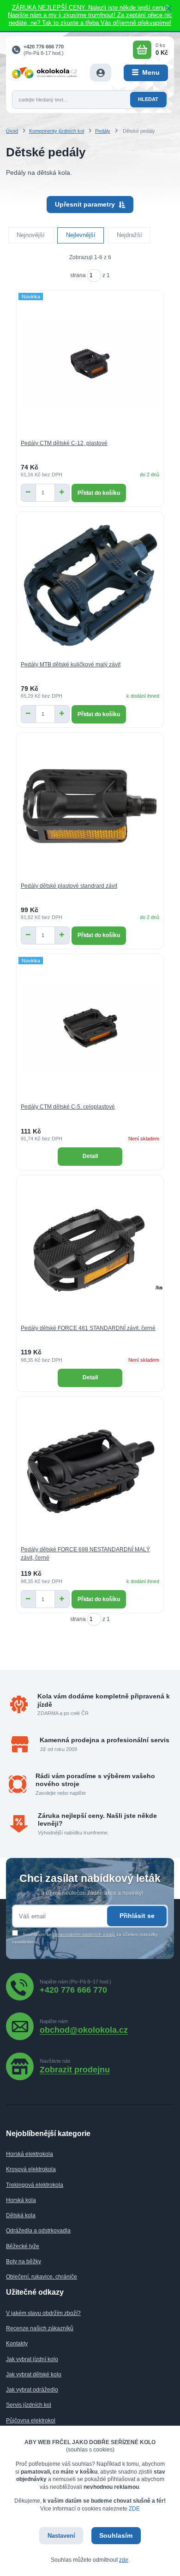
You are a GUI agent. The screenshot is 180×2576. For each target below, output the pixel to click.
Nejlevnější (81, 235)
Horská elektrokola (30, 2154)
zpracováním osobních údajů (84, 1934)
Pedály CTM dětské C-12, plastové (64, 443)
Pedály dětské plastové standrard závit (69, 886)
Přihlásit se (137, 1916)
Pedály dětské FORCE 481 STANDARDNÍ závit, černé (88, 1328)
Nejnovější (31, 235)
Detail (90, 1156)
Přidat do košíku (99, 493)
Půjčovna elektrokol (31, 2421)
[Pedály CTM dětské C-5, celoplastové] (90, 1028)
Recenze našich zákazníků (40, 2328)
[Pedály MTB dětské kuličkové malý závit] (90, 585)
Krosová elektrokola (31, 2169)
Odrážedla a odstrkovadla (38, 2231)
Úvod (12, 131)
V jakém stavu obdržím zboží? (43, 2313)
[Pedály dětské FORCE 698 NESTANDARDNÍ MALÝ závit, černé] (90, 1470)
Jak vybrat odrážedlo (32, 2390)
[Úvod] (45, 72)
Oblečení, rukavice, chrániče (42, 2277)
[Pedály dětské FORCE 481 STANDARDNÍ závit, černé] (90, 1249)
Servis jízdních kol (29, 2405)
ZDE (134, 2509)
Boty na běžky (24, 2261)
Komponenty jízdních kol (57, 131)
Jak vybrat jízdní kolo (32, 2359)
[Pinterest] (75, 2066)
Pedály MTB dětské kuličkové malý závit (71, 665)
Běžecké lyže (23, 2246)
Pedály (103, 131)
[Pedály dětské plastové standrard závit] (90, 806)
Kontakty (17, 2344)
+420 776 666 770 (44, 47)
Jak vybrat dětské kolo (34, 2374)
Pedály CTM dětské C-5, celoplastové (68, 1107)
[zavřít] (168, 9)
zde (124, 2560)
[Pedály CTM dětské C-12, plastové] (90, 364)
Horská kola (21, 2200)
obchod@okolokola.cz (84, 2030)
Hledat (148, 99)
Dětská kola (21, 2215)
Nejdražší (129, 235)
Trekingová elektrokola (35, 2185)
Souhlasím (116, 2535)
